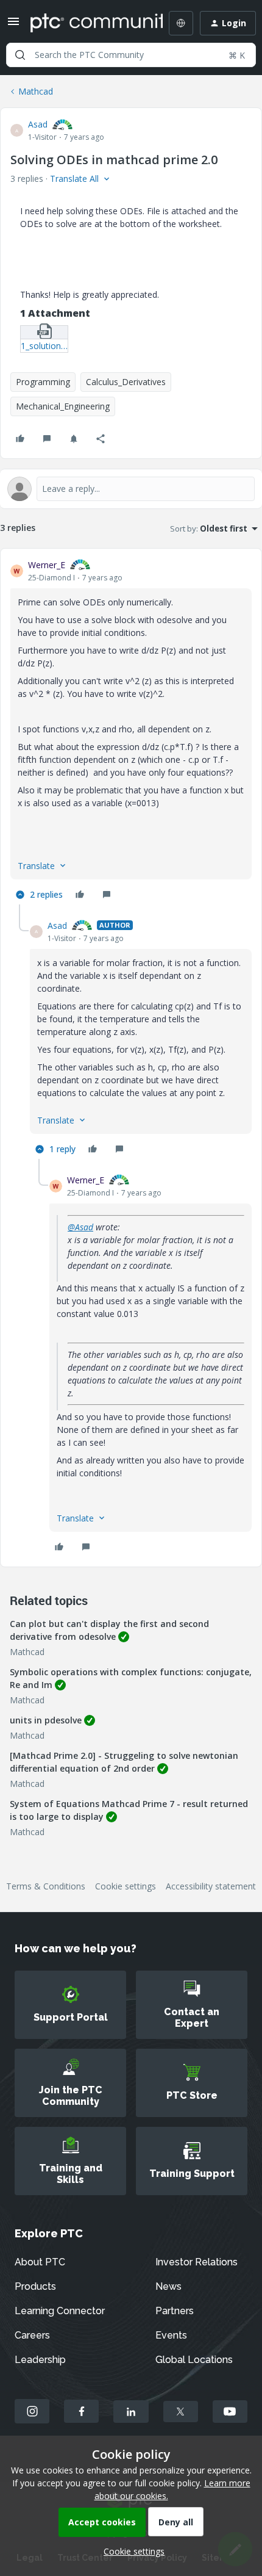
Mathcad (36, 91)
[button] (13, 25)
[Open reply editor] (131, 489)
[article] (131, 731)
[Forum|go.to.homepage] (88, 23)
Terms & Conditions (46, 1886)
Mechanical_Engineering (63, 406)
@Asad (80, 1227)
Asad (38, 124)
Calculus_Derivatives (126, 382)
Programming (43, 382)
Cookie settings (126, 1886)
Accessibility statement (211, 1886)
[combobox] (131, 55)
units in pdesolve (46, 1720)
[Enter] (20, 55)
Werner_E (47, 565)
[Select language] (181, 23)
